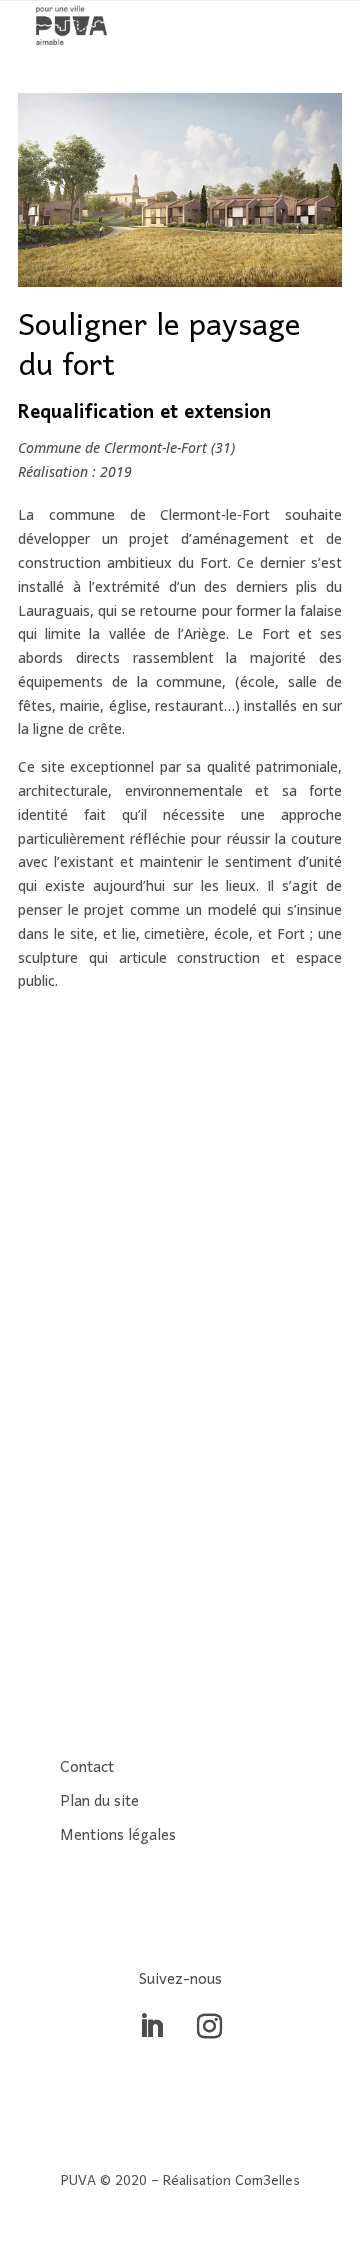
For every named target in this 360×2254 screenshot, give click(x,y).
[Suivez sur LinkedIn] (151, 2027)
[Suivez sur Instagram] (209, 2027)
